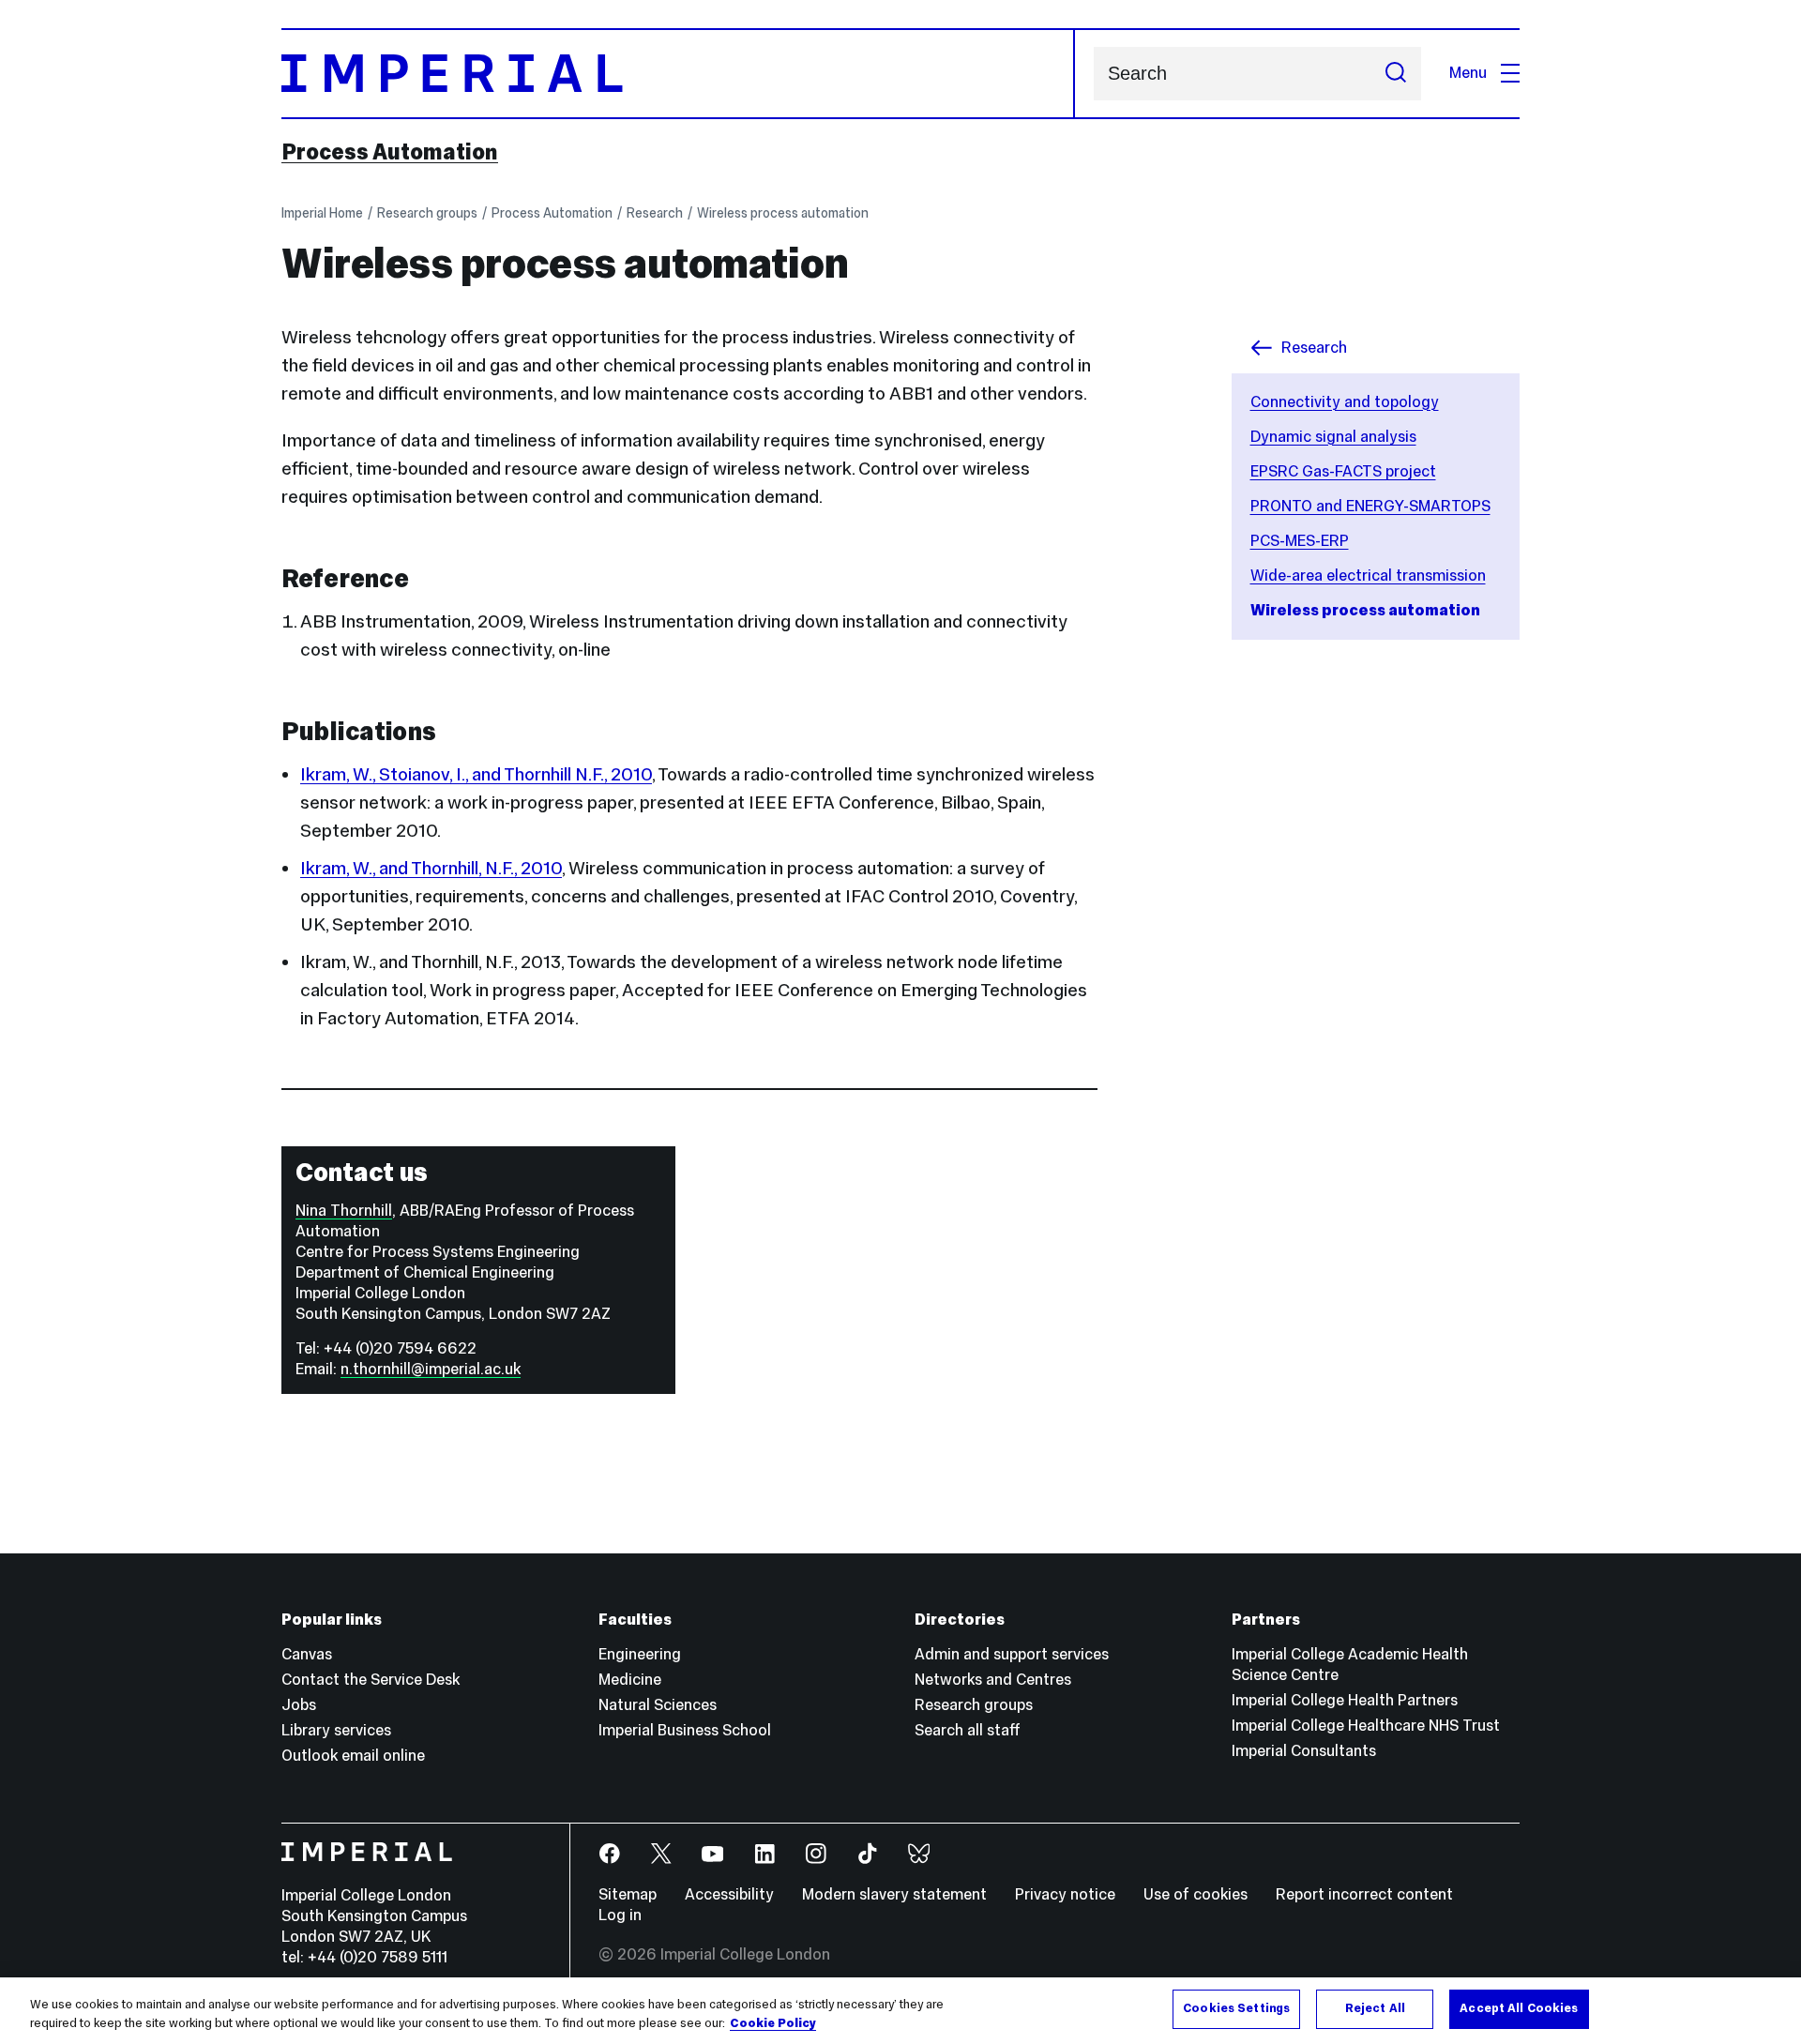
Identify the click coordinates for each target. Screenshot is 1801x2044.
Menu (1468, 73)
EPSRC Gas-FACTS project (1343, 471)
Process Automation (390, 152)
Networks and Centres (993, 1680)
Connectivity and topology (1345, 402)
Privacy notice (1065, 1894)
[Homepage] (678, 74)
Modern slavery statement (894, 1894)
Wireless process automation (783, 213)
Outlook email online (353, 1756)
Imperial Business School (685, 1730)
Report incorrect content (1364, 1894)
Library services (336, 1730)
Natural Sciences (658, 1705)
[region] (900, 2011)
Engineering (640, 1654)
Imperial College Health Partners (1345, 1700)
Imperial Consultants (1304, 1751)
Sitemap (628, 1894)
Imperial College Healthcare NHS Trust (1366, 1726)
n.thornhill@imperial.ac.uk (431, 1369)
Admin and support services (1012, 1654)
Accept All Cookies (1519, 2008)
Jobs (299, 1705)
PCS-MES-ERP (1300, 541)
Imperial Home (322, 213)
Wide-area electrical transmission (1368, 575)
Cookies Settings (1236, 2008)
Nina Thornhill (344, 1211)
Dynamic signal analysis (1333, 437)
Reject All (1375, 2008)
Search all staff (968, 1730)
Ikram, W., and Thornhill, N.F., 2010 (431, 868)
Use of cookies (1196, 1894)
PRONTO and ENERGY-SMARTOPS (1370, 506)
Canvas (307, 1654)
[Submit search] (1396, 74)
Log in (620, 1915)
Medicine (630, 1680)
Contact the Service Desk (371, 1680)
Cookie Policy (773, 2023)
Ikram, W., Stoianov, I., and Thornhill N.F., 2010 (476, 774)
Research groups (427, 213)
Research (655, 213)
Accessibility (729, 1894)
